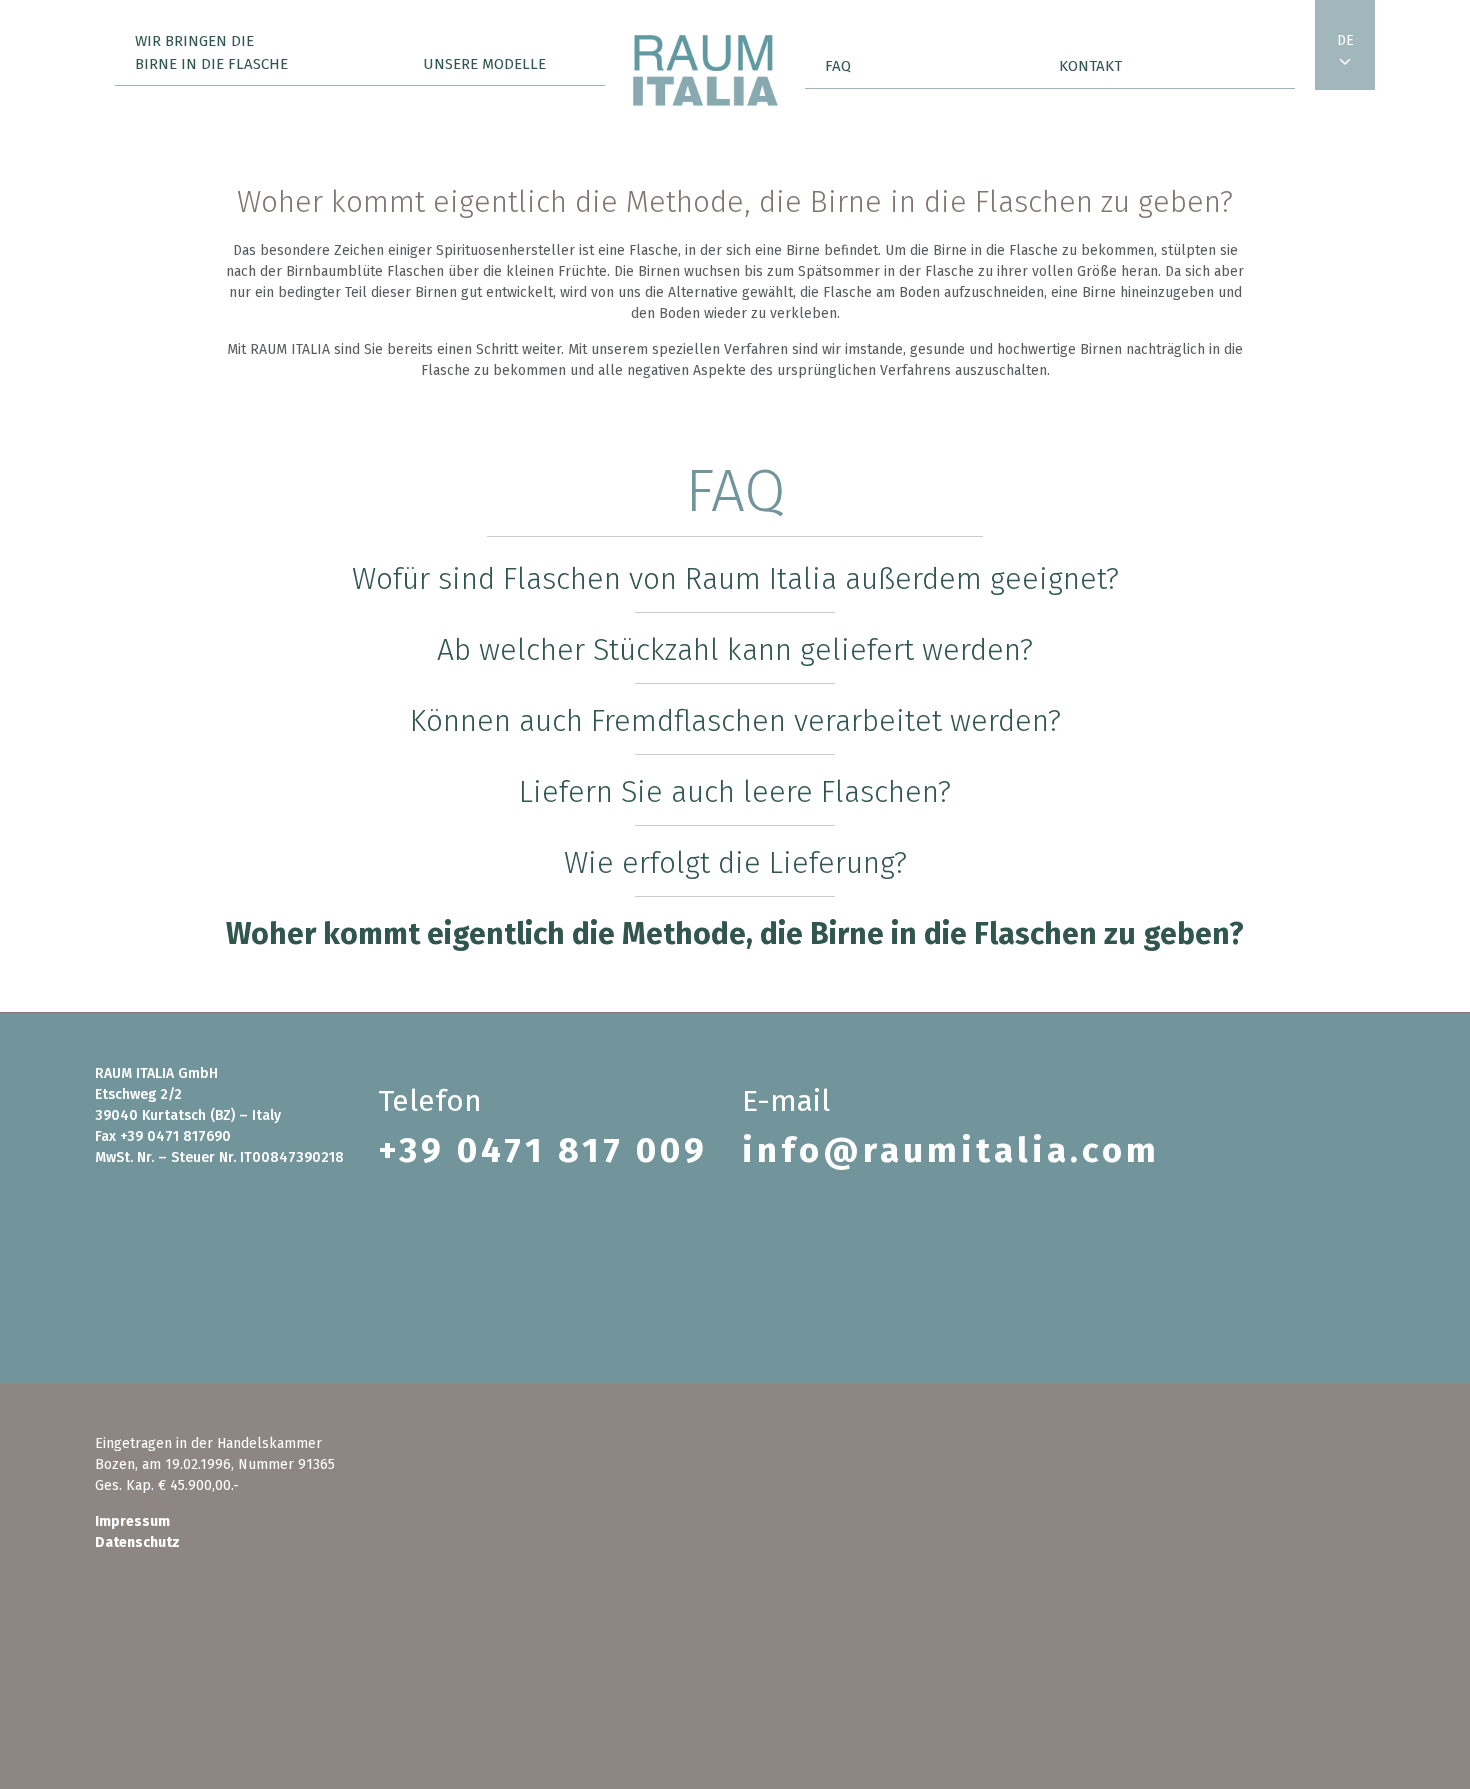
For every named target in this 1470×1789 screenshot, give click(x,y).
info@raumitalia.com (951, 1150)
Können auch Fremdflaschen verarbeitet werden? (735, 721)
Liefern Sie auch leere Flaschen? (735, 792)
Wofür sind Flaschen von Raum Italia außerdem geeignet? (735, 579)
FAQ (838, 66)
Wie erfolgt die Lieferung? (735, 863)
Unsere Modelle (484, 64)
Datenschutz (137, 1542)
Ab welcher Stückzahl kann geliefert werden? (735, 650)
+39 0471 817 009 (543, 1150)
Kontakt (1090, 66)
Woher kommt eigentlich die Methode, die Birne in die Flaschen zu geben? (735, 934)
